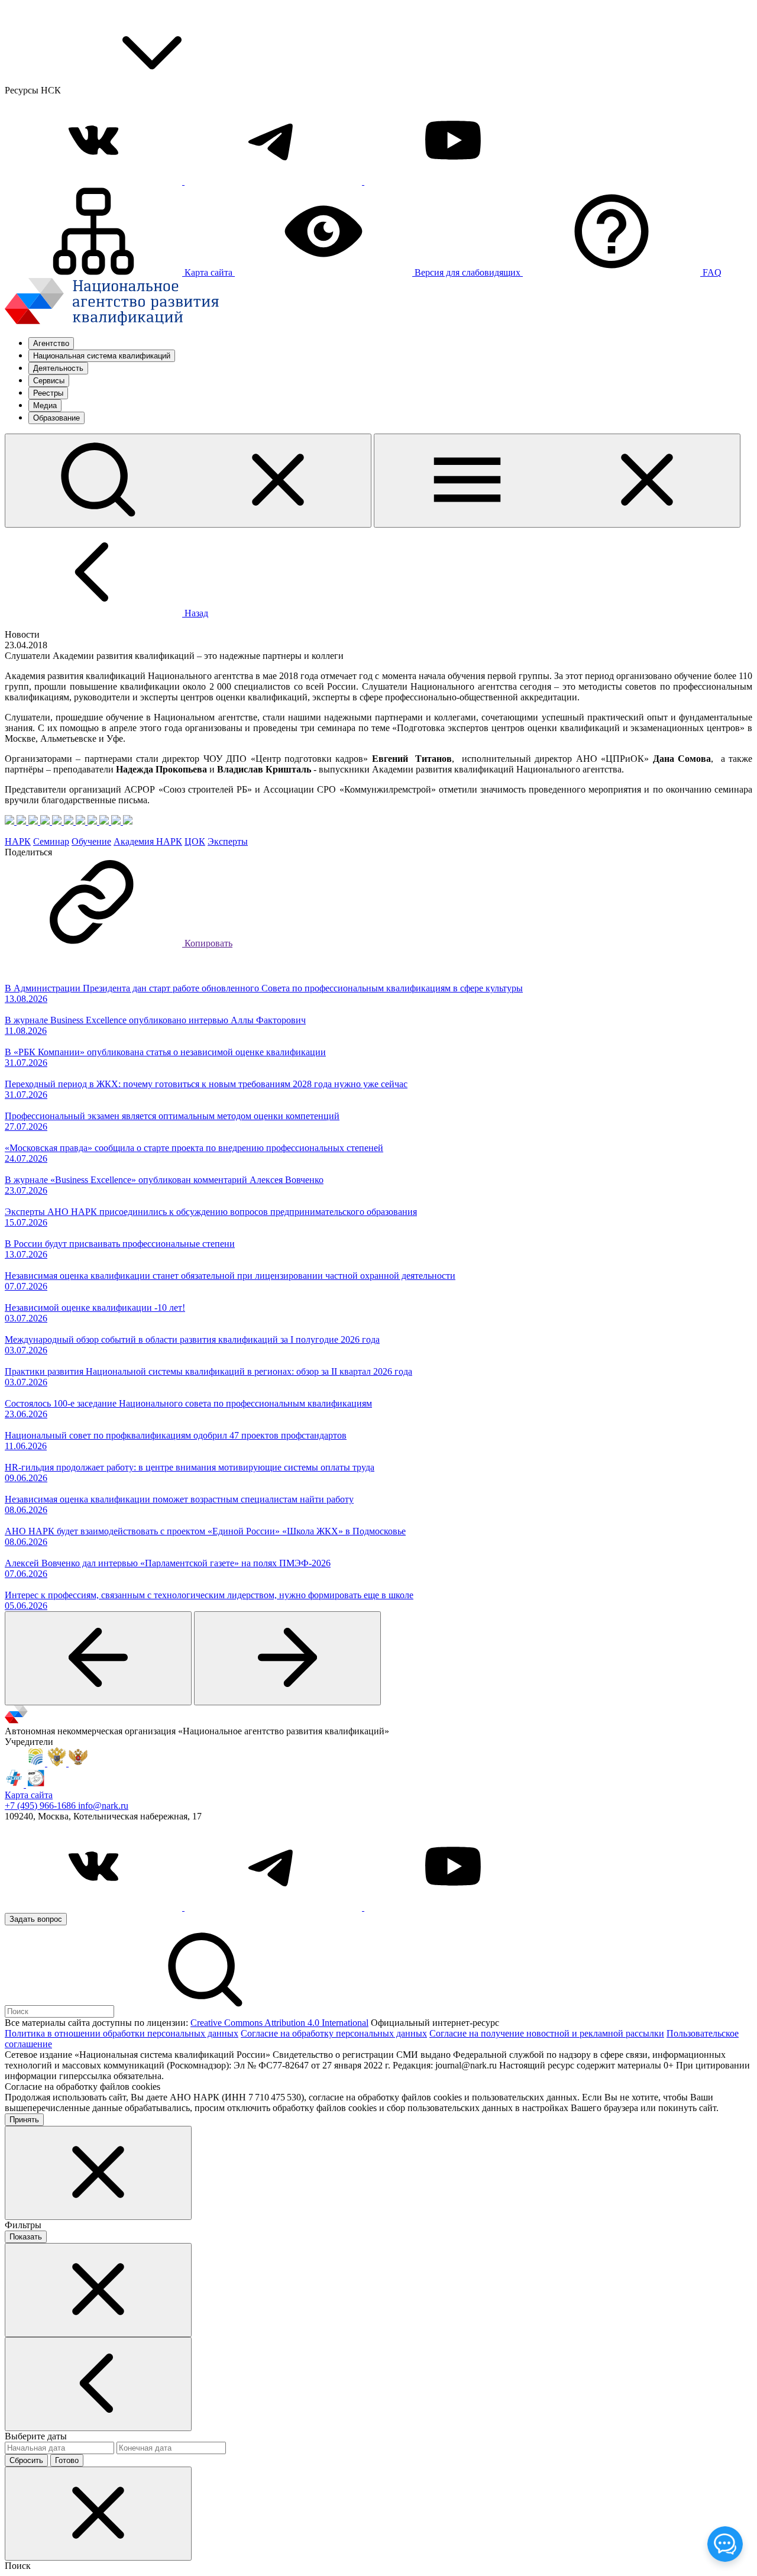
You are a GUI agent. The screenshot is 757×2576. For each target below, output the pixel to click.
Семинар (51, 841)
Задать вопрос (36, 1919)
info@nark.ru (103, 1806)
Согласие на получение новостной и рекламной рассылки (547, 2033)
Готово (67, 2460)
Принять (24, 2120)
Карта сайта (29, 1795)
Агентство (51, 343)
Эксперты (228, 841)
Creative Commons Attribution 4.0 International (279, 2023)
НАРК (18, 841)
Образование (56, 418)
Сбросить (26, 2460)
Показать (26, 2237)
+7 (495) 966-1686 (41, 1806)
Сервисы (49, 381)
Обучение (91, 841)
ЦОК (195, 841)
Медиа (45, 405)
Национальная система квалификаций (102, 356)
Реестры (48, 393)
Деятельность (58, 368)
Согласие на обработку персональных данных (334, 2033)
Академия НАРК (148, 841)
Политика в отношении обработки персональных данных (122, 2033)
